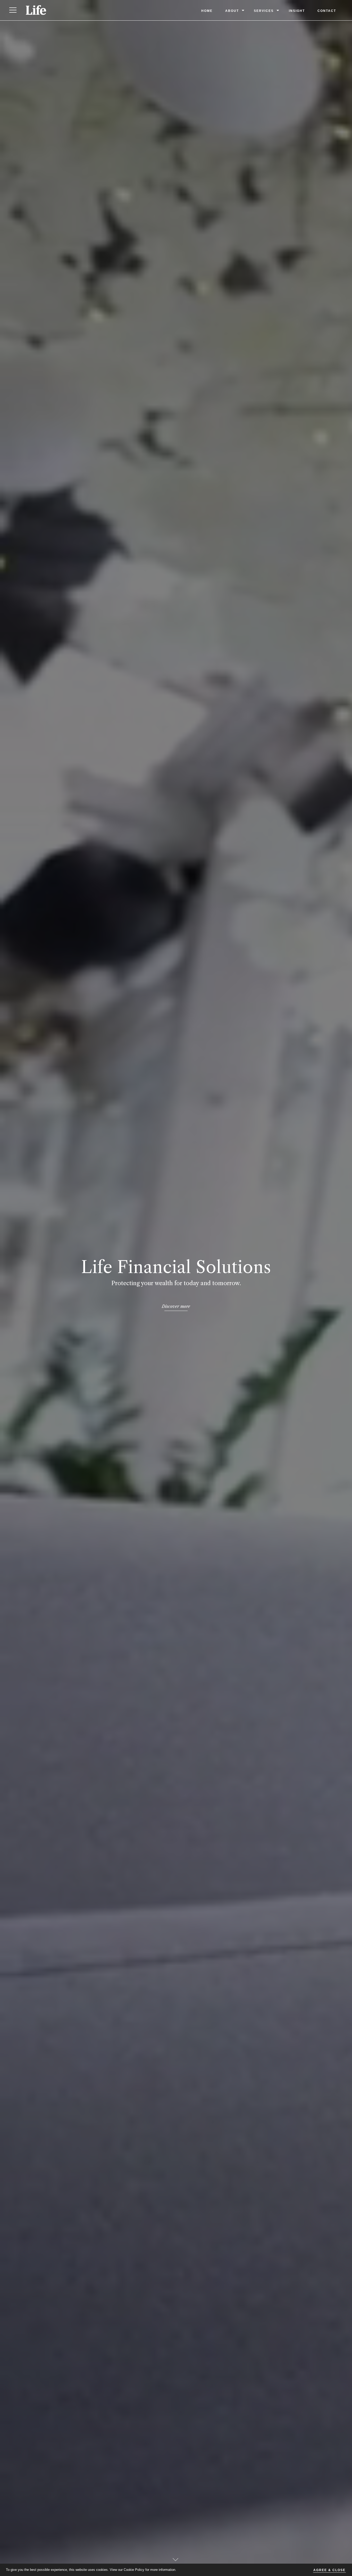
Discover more (176, 1306)
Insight (297, 11)
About (232, 11)
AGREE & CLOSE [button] (329, 2570)
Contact (327, 11)
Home (207, 11)
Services (264, 11)
